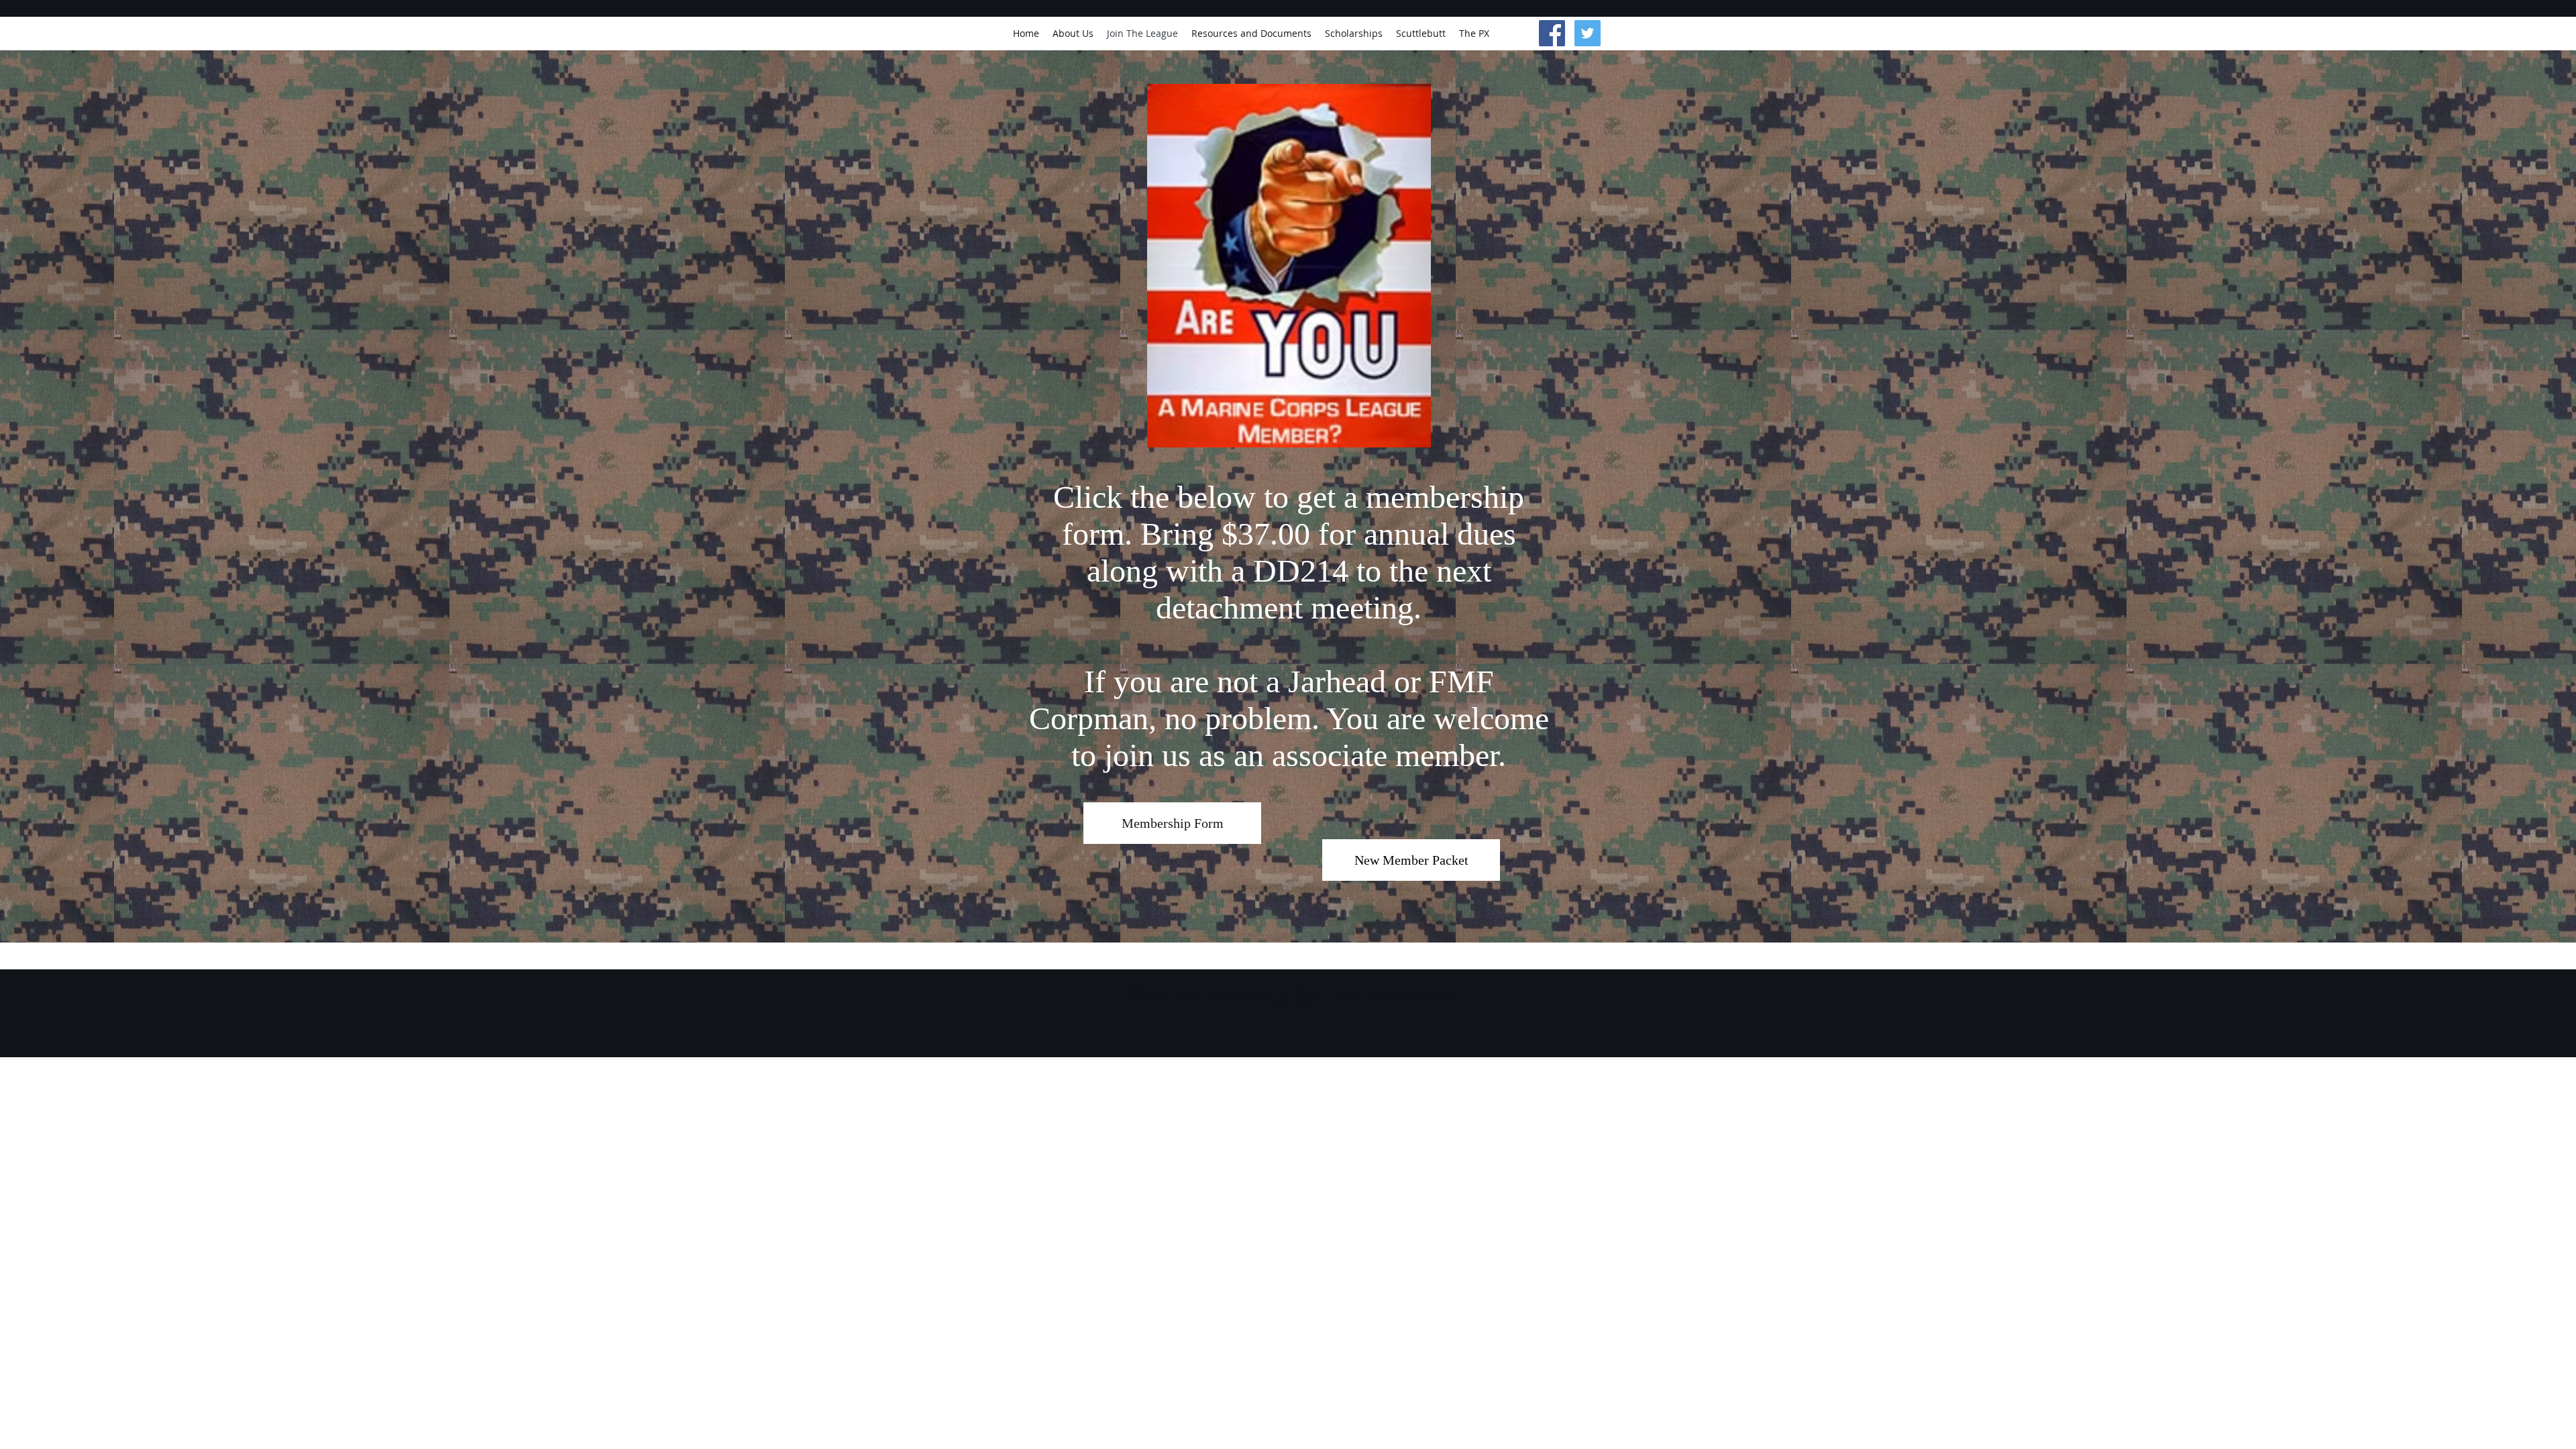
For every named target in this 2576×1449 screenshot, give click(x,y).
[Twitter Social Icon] (1588, 33)
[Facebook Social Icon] (1552, 33)
